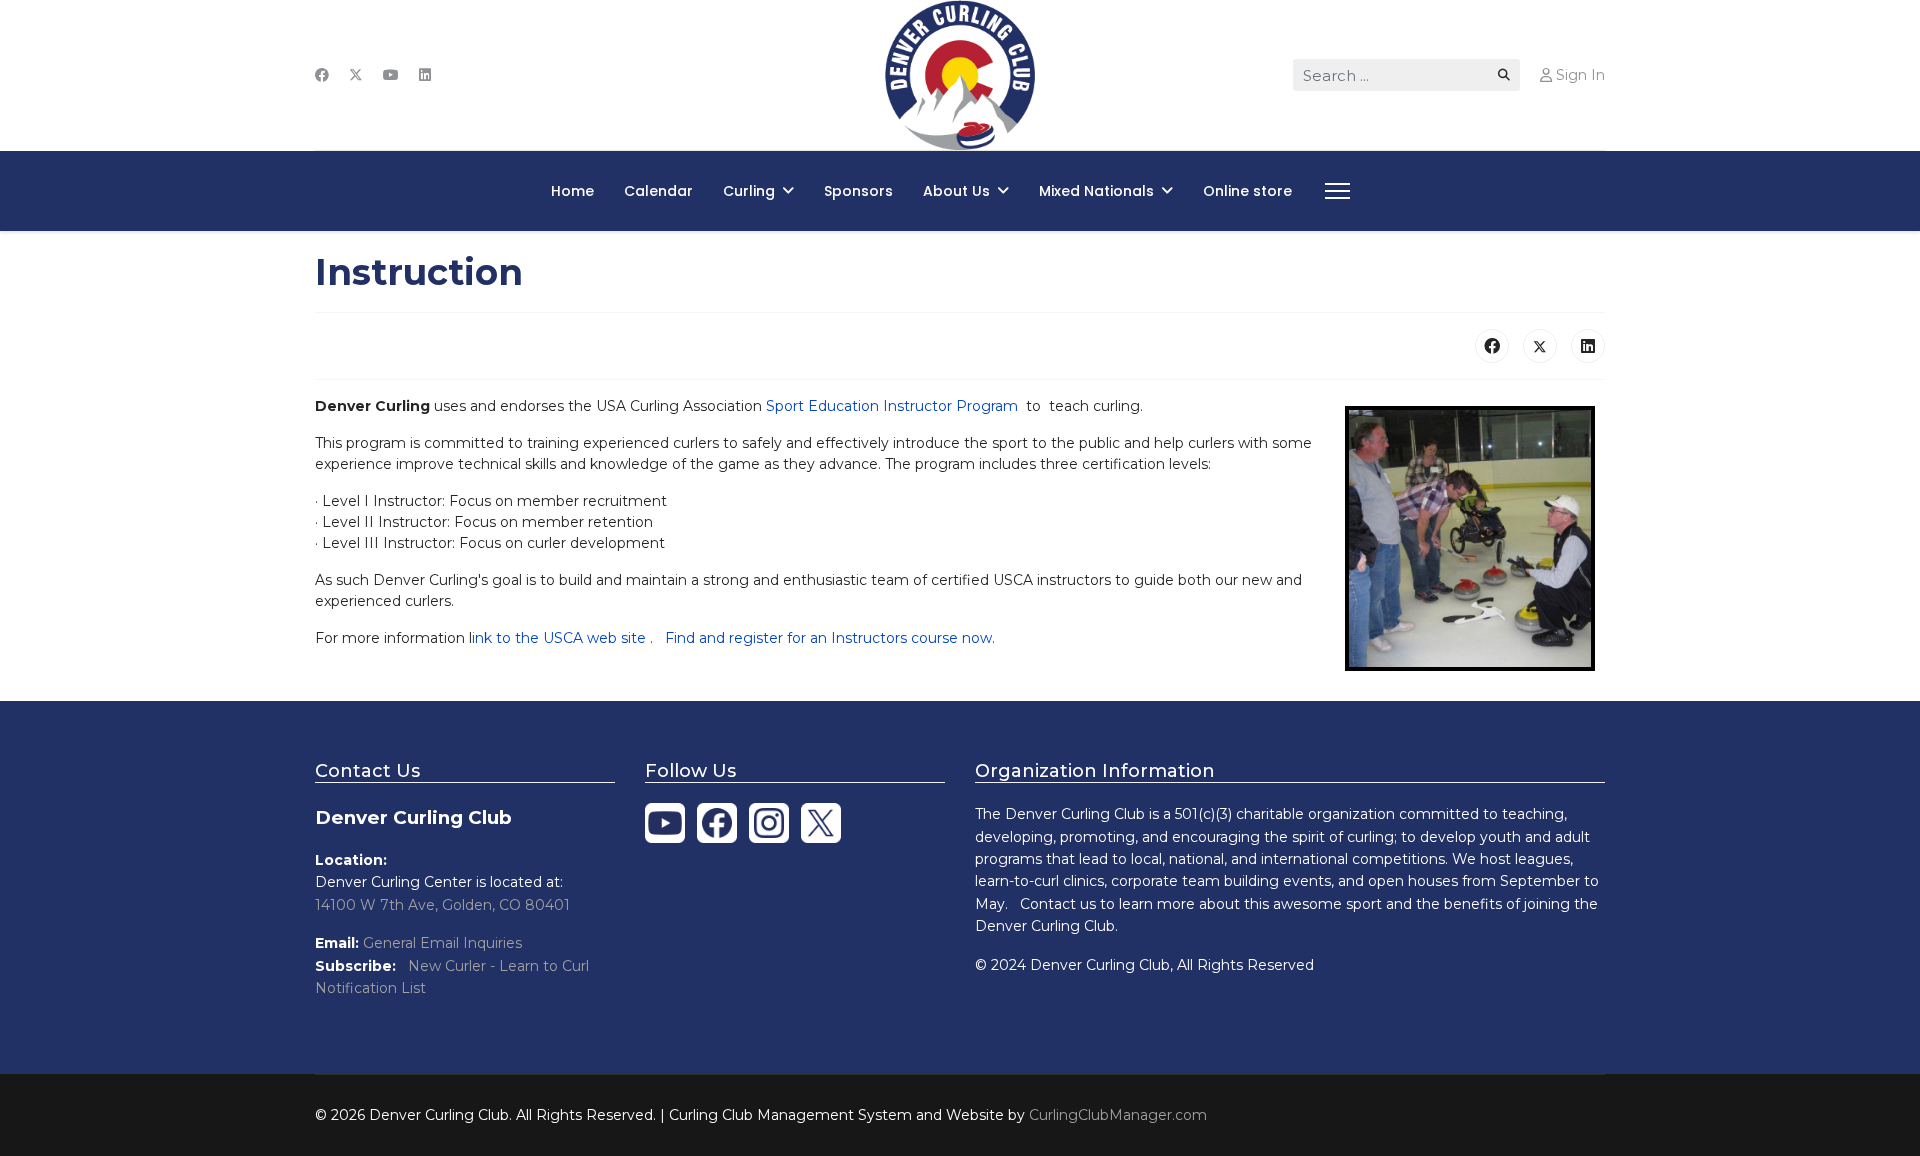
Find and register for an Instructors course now (828, 638)
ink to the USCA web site (561, 638)
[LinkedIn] (1588, 346)
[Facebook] (322, 75)
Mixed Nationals (1096, 191)
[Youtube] (391, 75)
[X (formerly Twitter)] (1540, 346)
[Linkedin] (425, 75)
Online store (1247, 191)
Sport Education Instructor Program (892, 406)
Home (572, 191)
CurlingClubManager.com (1118, 1115)
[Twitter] (356, 75)
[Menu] (1333, 191)
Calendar (658, 191)
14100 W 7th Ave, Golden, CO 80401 (442, 905)
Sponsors (858, 191)
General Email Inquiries (442, 943)
